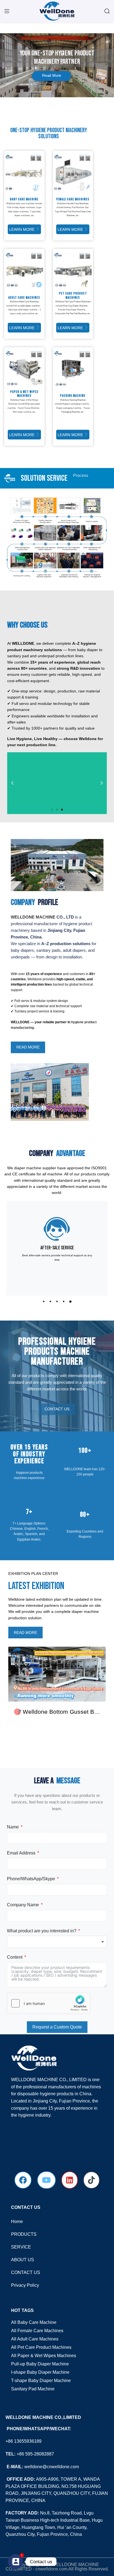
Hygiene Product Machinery (59, 130)
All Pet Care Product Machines (41, 2347)
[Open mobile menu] (7, 11)
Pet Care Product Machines (78, 302)
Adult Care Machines (29, 302)
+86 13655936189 (24, 2441)
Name (13, 1827)
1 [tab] (44, 1304)
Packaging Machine (71, 412)
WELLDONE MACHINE (33, 917)
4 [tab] (64, 1304)
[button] (12, 783)
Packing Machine (77, 400)
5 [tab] (70, 1304)
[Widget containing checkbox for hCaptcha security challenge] (49, 2003)
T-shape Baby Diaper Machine (41, 2381)
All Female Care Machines (37, 2331)
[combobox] (57, 1942)
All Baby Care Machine (34, 2322)
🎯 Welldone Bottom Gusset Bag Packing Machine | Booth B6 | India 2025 (57, 1712)
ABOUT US (23, 2260)
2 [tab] (50, 1304)
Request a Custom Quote (57, 2027)
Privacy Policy (25, 2285)
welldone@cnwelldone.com (52, 2467)
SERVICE (21, 2247)
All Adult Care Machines (35, 2339)
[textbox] (57, 1942)
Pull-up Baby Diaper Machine (40, 2364)
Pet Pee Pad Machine (76, 314)
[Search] (107, 11)
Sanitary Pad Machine (33, 2389)
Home (17, 2221)
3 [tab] (57, 1304)
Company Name (23, 1905)
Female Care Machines (77, 204)
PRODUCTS (24, 2234)
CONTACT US (26, 2272)
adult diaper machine (30, 306)
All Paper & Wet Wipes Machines (44, 2356)
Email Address (21, 1853)
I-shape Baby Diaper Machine (40, 2372)
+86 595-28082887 (35, 2454)
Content (15, 1957)
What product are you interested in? (42, 1931)
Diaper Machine (80, 306)
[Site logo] (57, 11)
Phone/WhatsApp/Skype (31, 1879)
